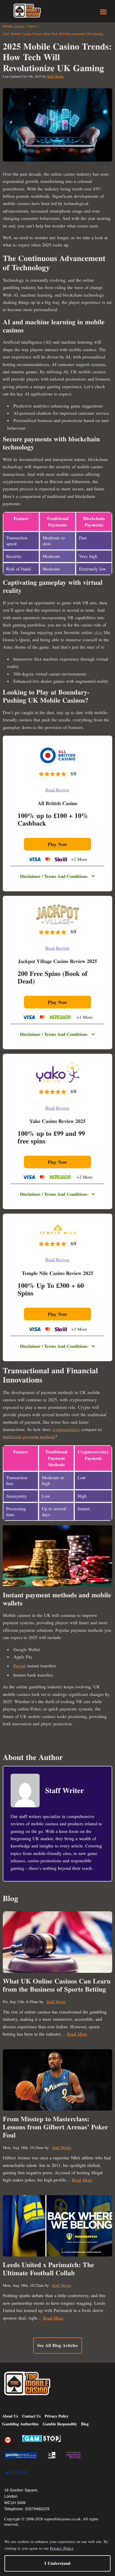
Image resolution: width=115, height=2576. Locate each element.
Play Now (57, 844)
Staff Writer (56, 76)
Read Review (57, 790)
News (32, 26)
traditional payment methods (29, 1437)
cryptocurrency (66, 1429)
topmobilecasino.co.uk (63, 2519)
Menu (103, 12)
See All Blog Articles (57, 2345)
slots (98, 632)
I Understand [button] (57, 2563)
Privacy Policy (62, 2548)
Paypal (20, 1666)
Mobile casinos (13, 26)
